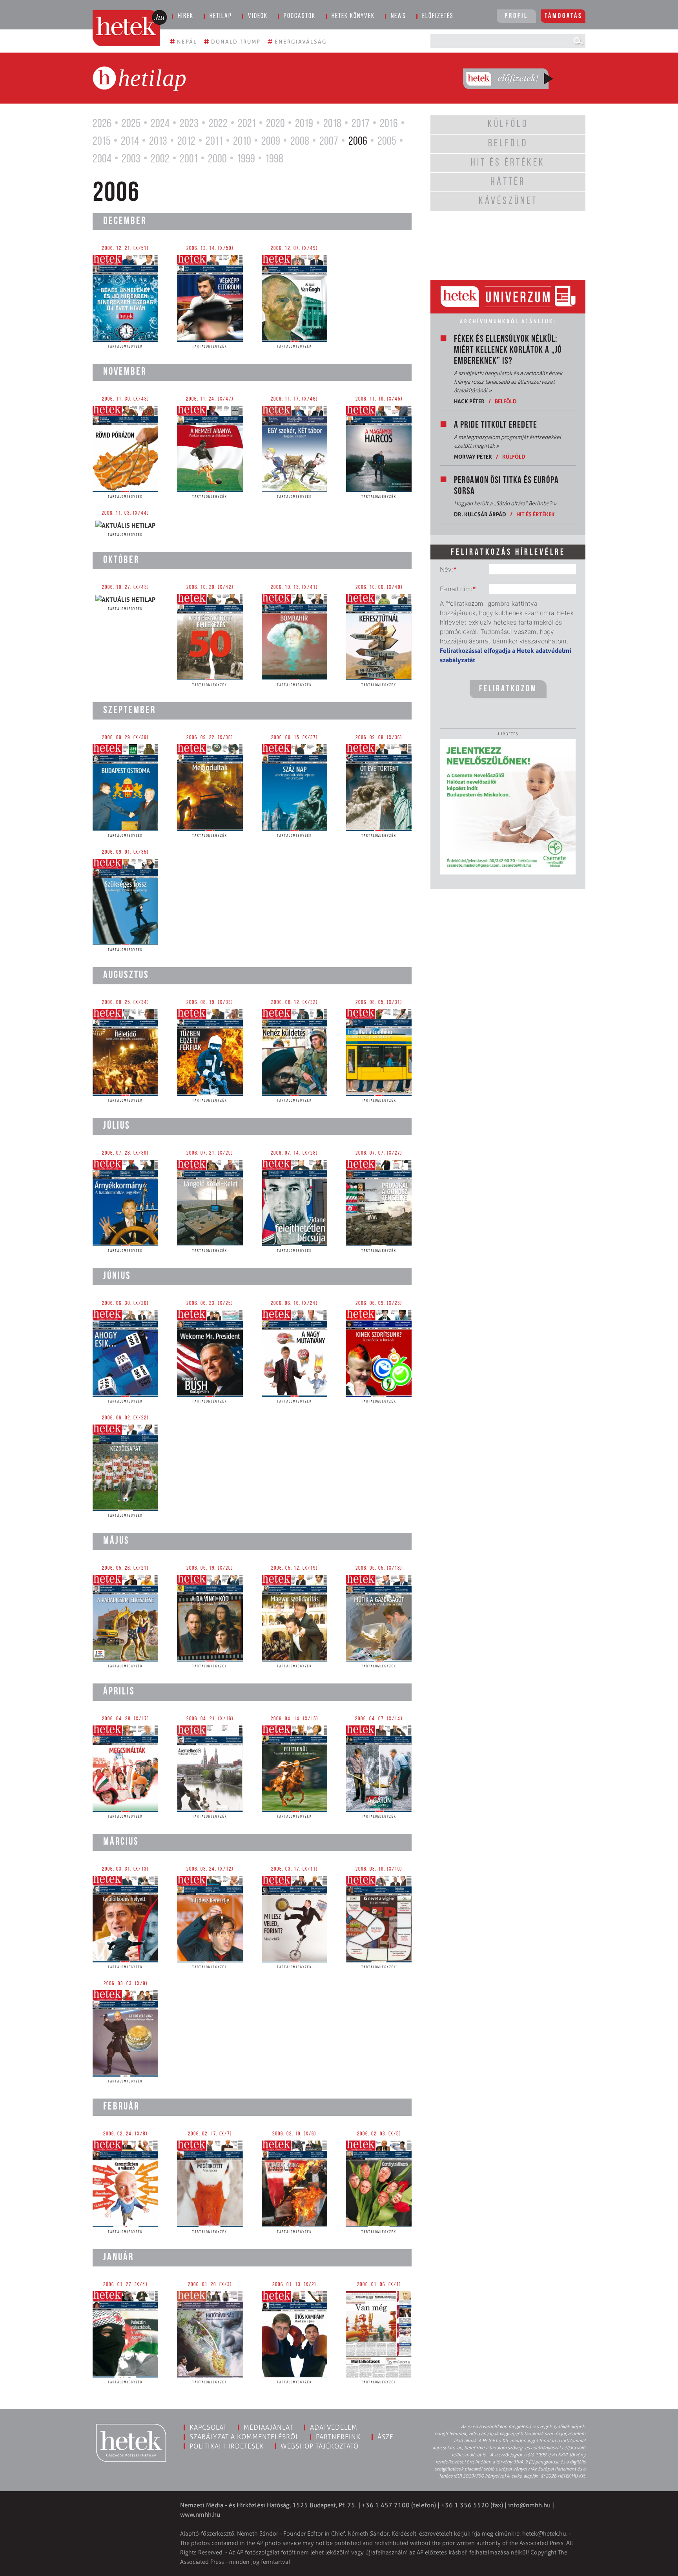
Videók (258, 16)
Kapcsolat (208, 2427)
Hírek (186, 16)
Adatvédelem (334, 2427)
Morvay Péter (473, 456)
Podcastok (300, 16)
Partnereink (338, 2437)
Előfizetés (438, 16)
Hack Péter (469, 401)
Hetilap (221, 16)
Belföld (506, 401)
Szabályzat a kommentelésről (244, 2437)
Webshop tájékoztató (320, 2446)
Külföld (514, 456)
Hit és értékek (536, 514)
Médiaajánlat (268, 2427)
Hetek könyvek (353, 16)
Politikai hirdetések (227, 2446)
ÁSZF (385, 2437)
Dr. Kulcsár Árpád (480, 514)
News (398, 16)
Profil (516, 16)
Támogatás (564, 16)
